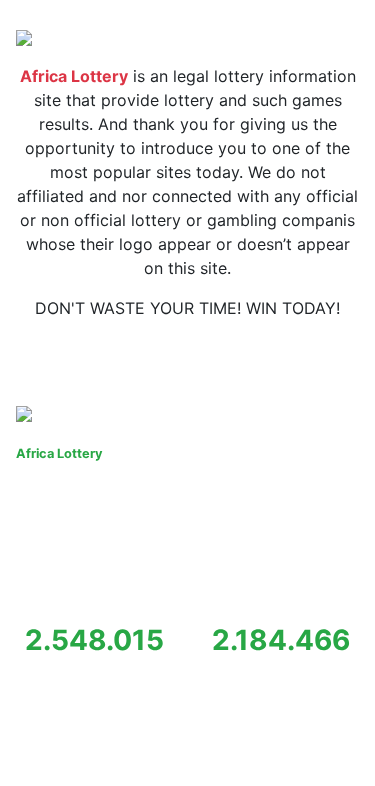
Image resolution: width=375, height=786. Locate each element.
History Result (199, 356)
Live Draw (306, 356)
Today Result (81, 356)
